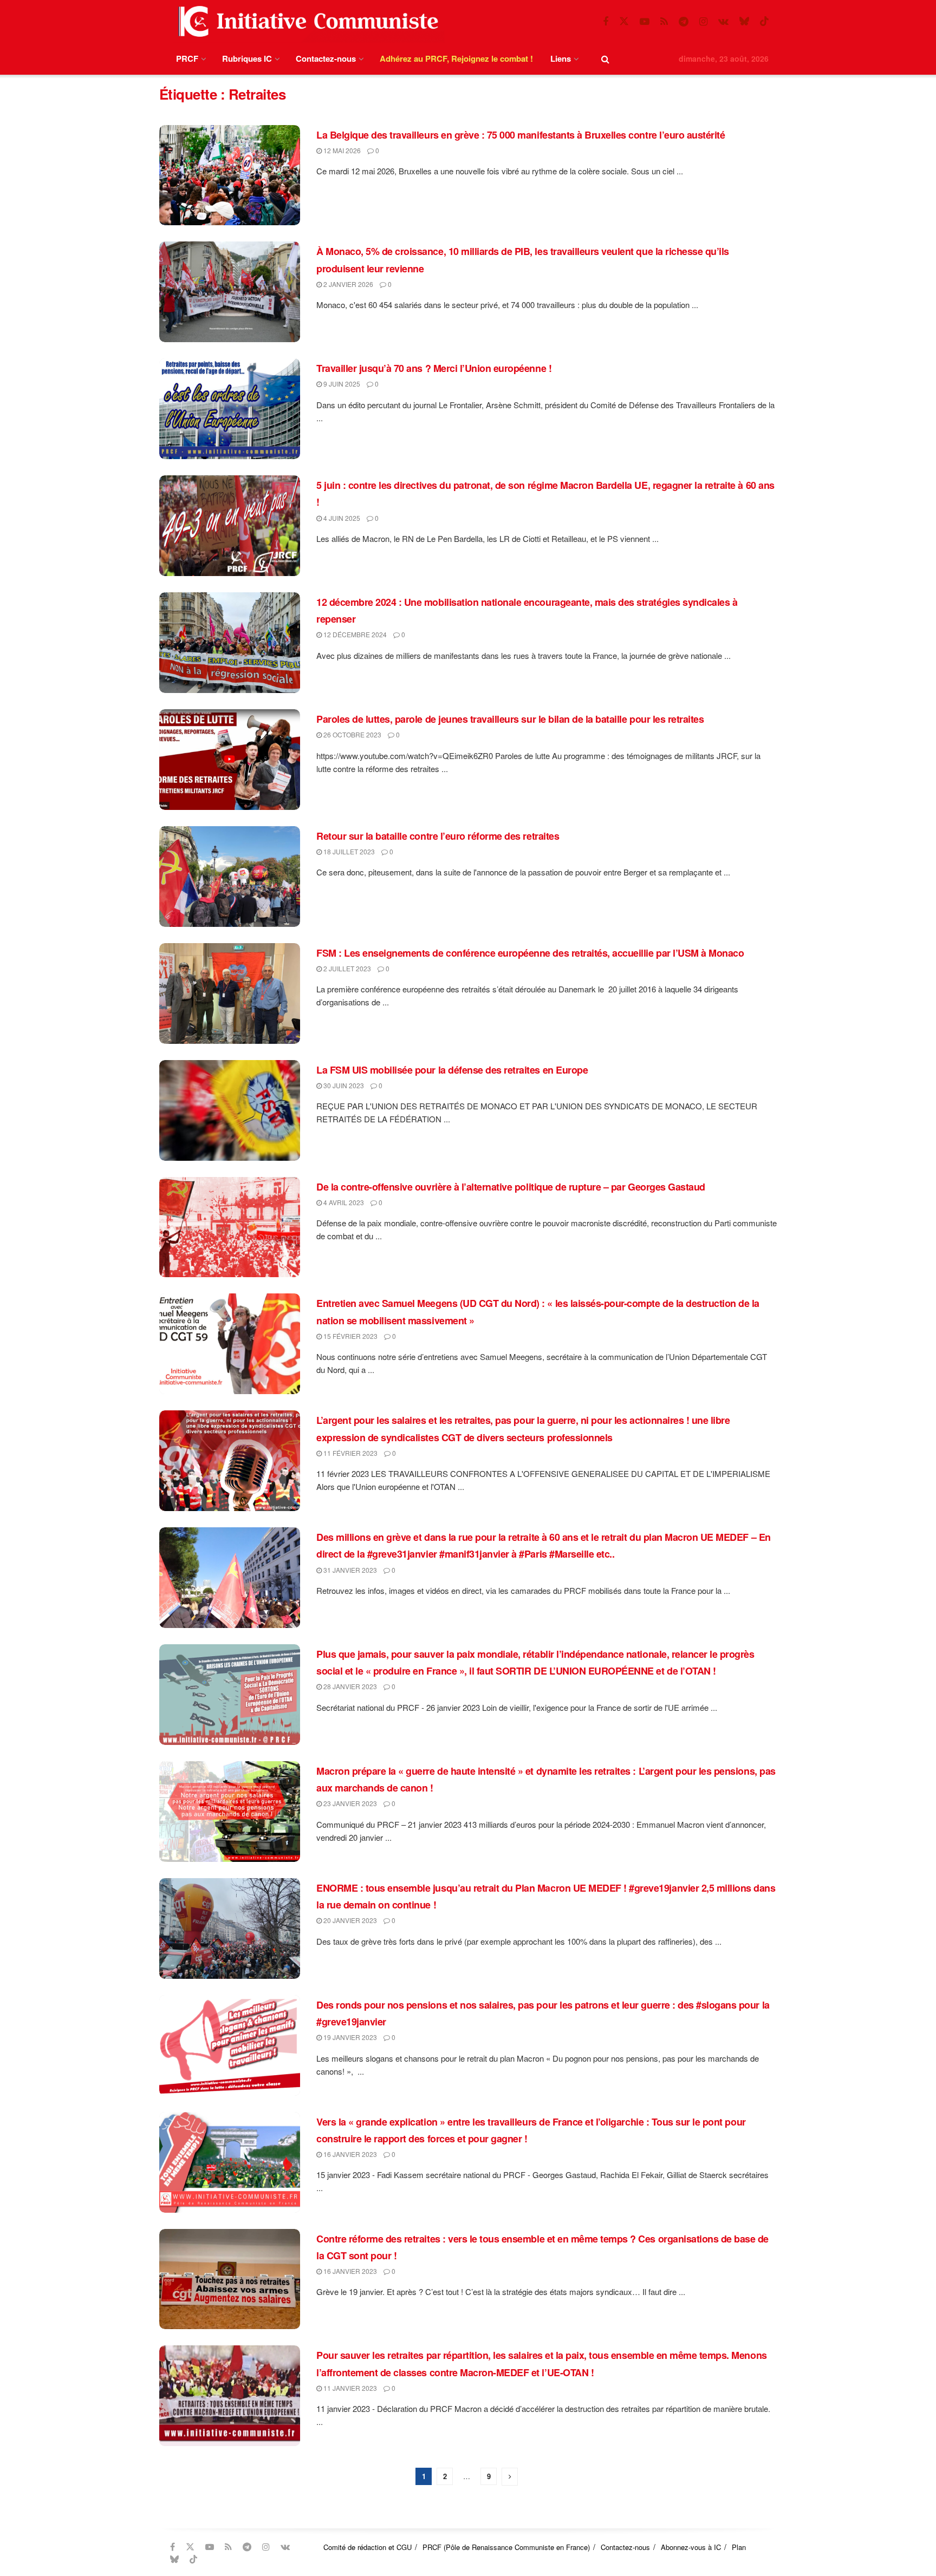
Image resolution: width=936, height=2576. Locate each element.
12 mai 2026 (341, 150)
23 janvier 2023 (349, 1803)
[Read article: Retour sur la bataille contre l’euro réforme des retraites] (230, 877)
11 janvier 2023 (349, 2388)
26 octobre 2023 (352, 734)
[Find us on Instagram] (703, 22)
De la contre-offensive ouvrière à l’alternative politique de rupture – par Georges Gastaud (511, 1187)
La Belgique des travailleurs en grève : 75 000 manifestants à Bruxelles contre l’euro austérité (521, 135)
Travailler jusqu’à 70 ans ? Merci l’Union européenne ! (434, 368)
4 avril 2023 (343, 1202)
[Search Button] (605, 59)
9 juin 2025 (341, 384)
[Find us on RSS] (664, 22)
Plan (739, 2547)
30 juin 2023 (343, 1085)
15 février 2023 (350, 1336)
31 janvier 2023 (349, 1570)
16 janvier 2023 (349, 2154)
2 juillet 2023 (346, 968)
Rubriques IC (247, 58)
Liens (561, 58)
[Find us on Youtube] (645, 22)
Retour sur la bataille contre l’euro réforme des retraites (438, 836)
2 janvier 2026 (347, 284)
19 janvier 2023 (349, 2037)
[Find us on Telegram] (684, 22)
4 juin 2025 (341, 518)
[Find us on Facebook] (606, 22)
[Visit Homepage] (306, 21)
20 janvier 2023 (349, 1920)
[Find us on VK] (723, 22)
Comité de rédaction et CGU (368, 2547)
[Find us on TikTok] (764, 21)
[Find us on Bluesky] (744, 21)
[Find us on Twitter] (624, 21)
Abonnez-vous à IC (691, 2547)
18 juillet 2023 (348, 851)
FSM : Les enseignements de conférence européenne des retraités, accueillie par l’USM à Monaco (530, 953)
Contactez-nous (326, 58)
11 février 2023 (350, 1453)
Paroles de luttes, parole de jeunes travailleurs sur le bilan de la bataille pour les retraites (510, 719)
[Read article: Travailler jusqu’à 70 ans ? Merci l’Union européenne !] (230, 409)
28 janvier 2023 (349, 1686)
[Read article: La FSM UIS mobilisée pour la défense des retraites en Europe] (230, 1110)
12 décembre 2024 (354, 634)
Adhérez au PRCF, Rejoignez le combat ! (456, 58)
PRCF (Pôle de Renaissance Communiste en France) (506, 2547)
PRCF (187, 58)
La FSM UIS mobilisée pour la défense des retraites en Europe (452, 1070)
